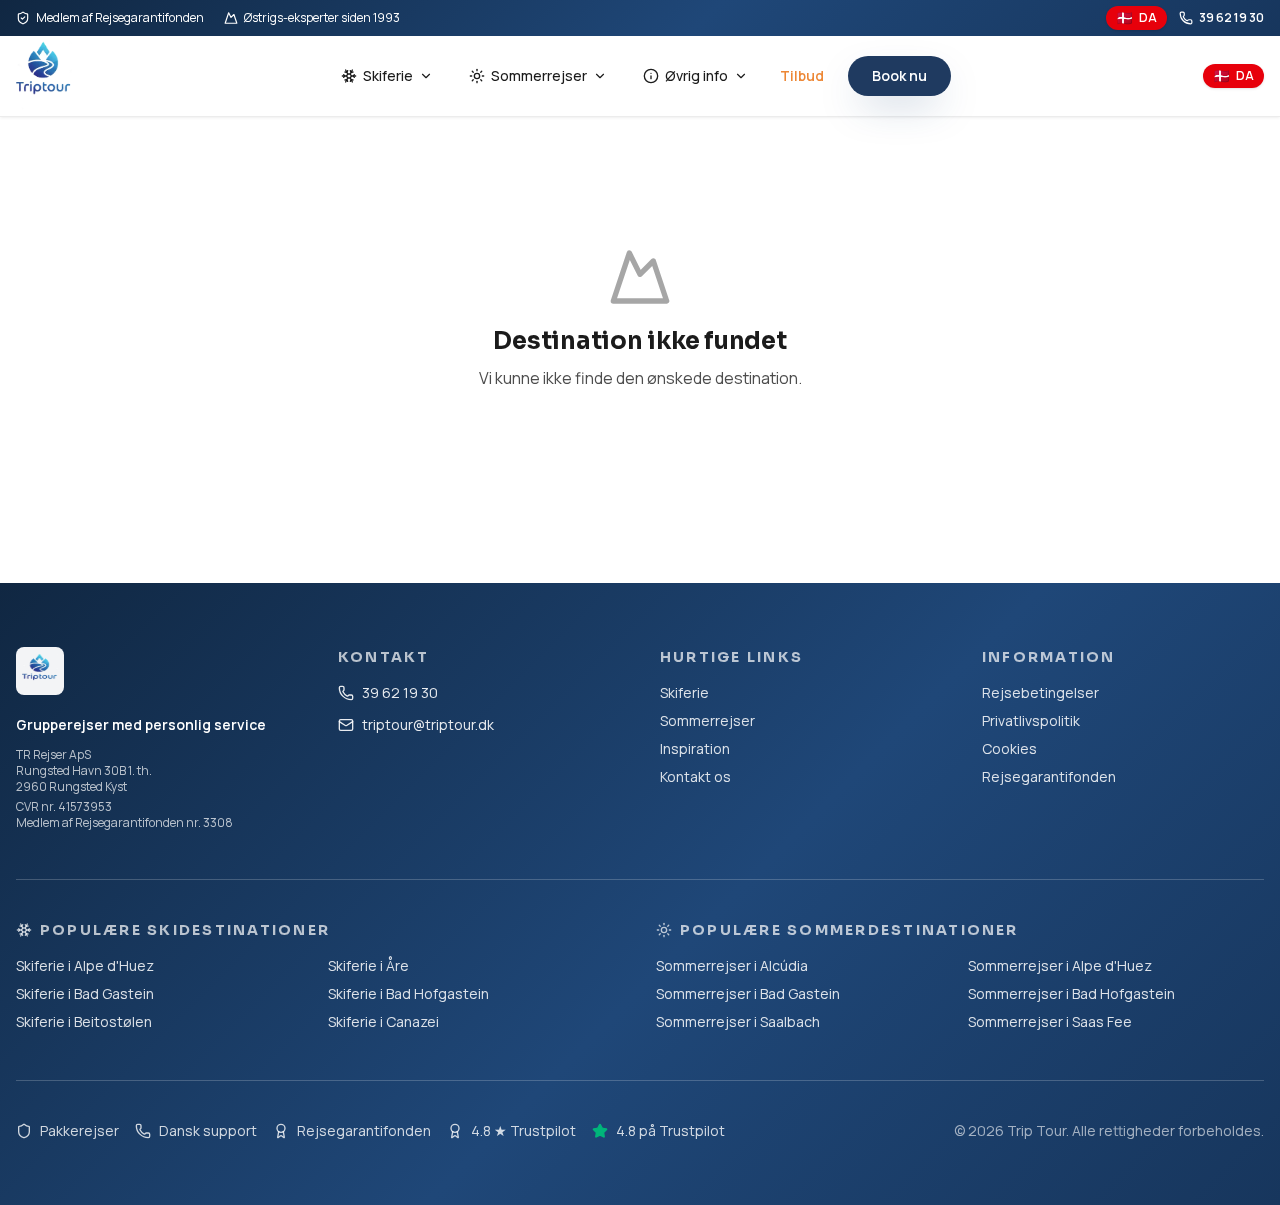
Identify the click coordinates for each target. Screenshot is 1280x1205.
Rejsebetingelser (1040, 692)
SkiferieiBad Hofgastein (408, 993)
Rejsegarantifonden (1049, 776)
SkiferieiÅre (368, 965)
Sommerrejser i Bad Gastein (748, 993)
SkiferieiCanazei (383, 1021)
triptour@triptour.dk (428, 724)
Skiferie (388, 75)
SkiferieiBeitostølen (84, 1021)
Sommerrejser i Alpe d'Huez (1060, 965)
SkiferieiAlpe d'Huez (85, 965)
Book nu (899, 75)
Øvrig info (696, 75)
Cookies (1009, 748)
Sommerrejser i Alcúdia (732, 965)
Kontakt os (695, 776)
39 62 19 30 (1231, 18)
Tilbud (802, 75)
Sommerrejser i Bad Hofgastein (1071, 993)
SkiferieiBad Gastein (85, 993)
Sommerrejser (539, 75)
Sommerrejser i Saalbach (738, 1021)
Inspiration (695, 748)
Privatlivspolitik (1031, 720)
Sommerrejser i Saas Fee (1050, 1021)
